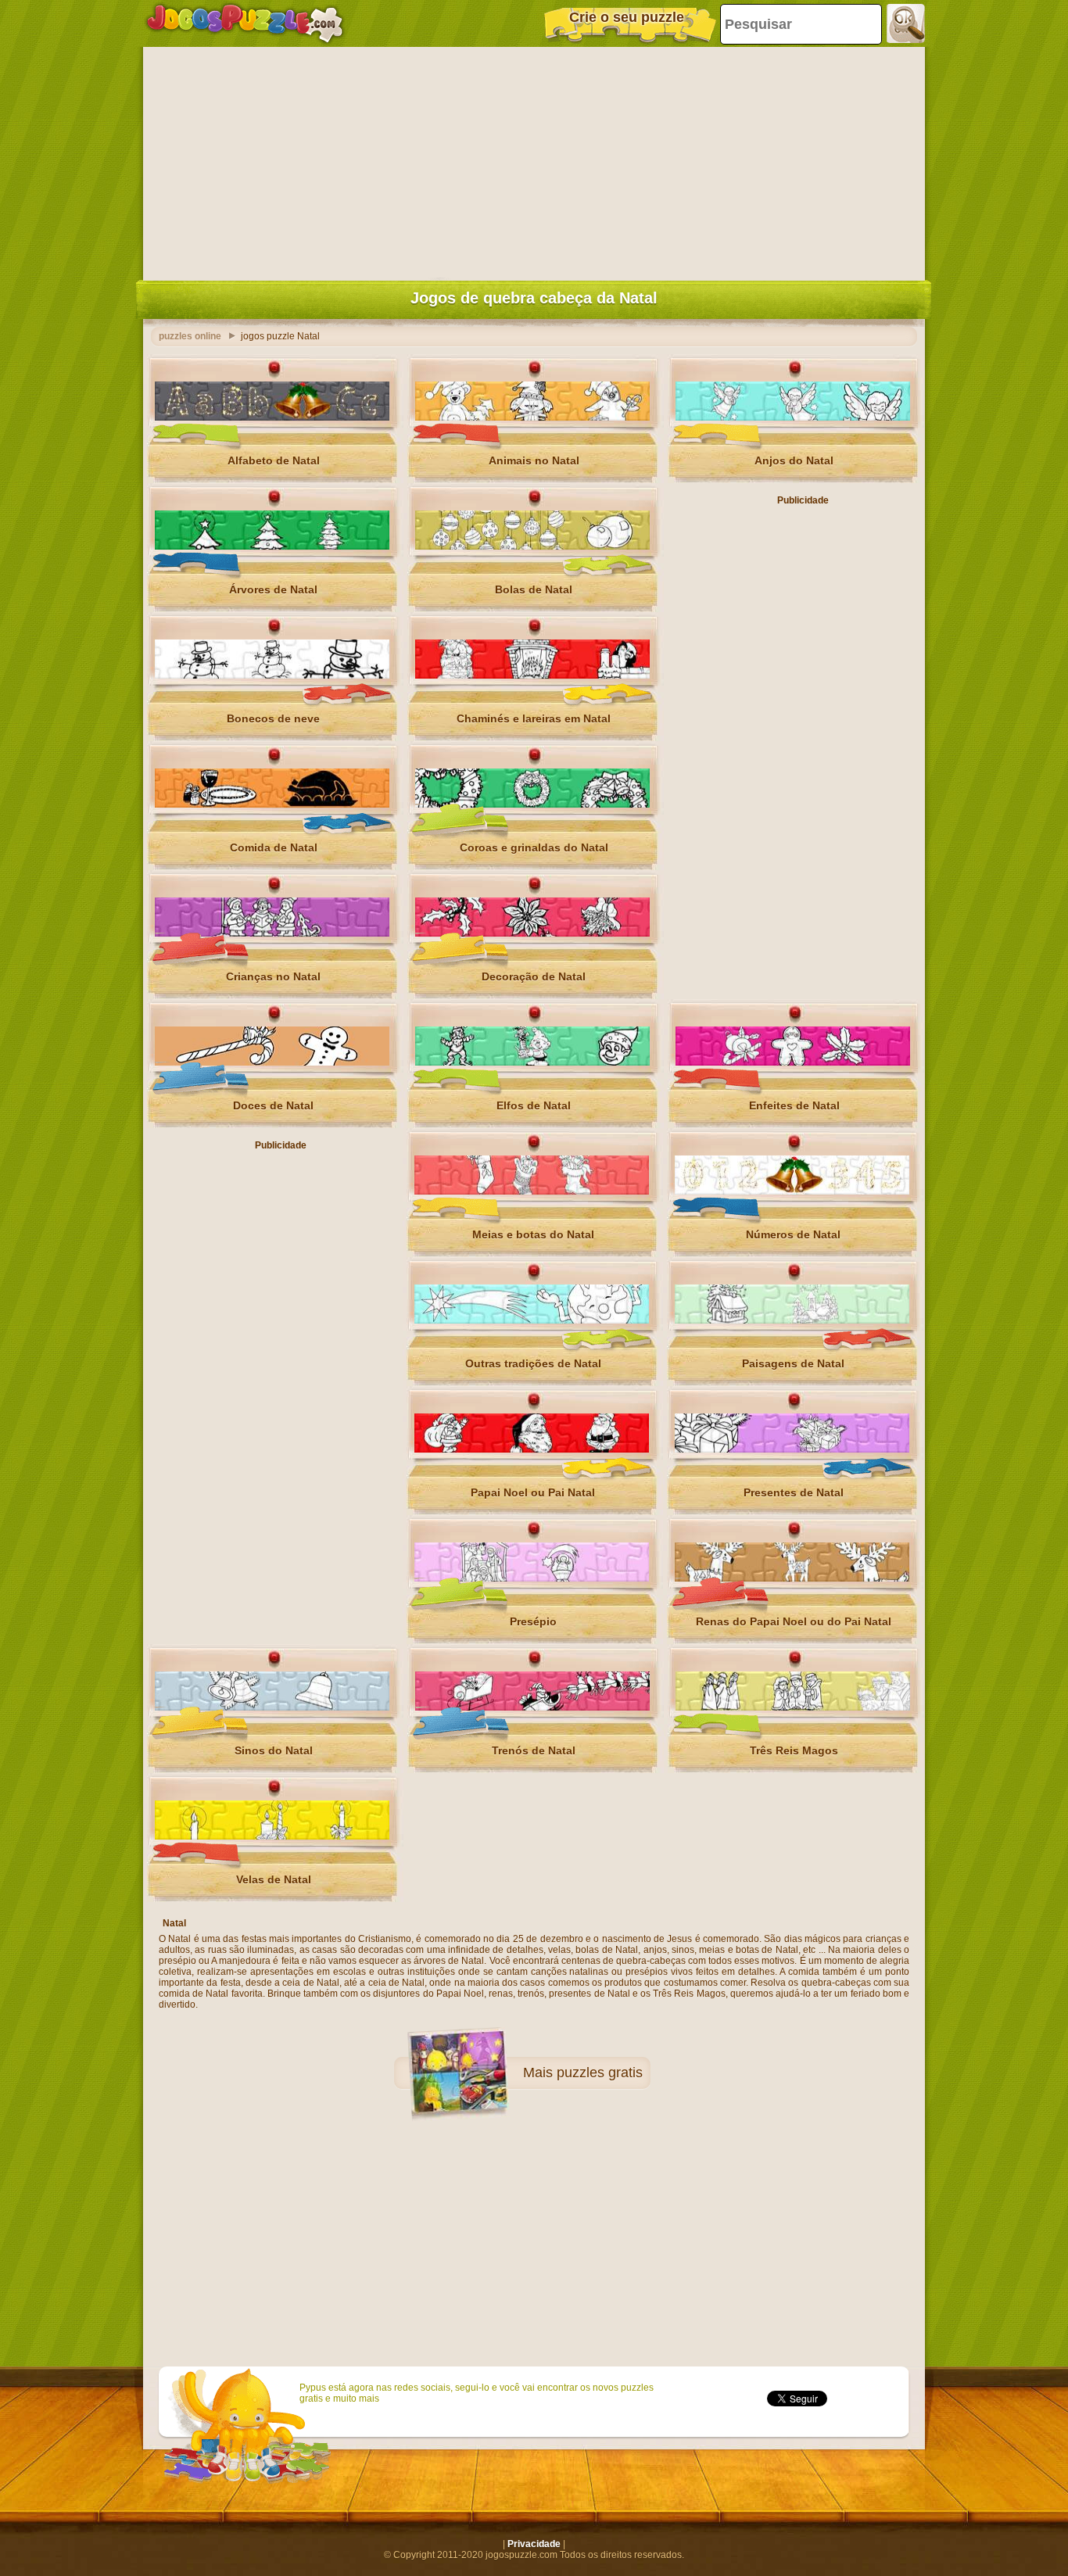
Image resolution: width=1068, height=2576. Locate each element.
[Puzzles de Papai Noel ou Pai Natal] (532, 1449)
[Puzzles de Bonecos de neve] (272, 675)
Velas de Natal (274, 1879)
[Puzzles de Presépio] (532, 1578)
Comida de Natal (274, 847)
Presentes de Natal (794, 1492)
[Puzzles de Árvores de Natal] (272, 546)
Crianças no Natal (273, 976)
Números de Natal (793, 1234)
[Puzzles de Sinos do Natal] (272, 1707)
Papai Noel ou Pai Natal (533, 1492)
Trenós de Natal (534, 1750)
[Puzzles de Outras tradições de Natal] (532, 1320)
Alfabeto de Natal (274, 460)
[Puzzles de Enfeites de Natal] (793, 1062)
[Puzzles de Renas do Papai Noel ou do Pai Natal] (792, 1578)
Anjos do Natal (794, 460)
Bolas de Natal (534, 589)
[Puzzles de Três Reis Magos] (793, 1707)
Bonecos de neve (273, 718)
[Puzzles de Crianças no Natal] (272, 933)
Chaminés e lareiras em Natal (534, 718)
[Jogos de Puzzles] (245, 23)
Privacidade (534, 2544)
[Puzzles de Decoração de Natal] (532, 933)
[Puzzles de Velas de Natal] (272, 1836)
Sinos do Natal (274, 1750)
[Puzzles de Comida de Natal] (272, 804)
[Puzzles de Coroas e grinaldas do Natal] (532, 804)
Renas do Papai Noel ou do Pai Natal (794, 1621)
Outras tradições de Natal (533, 1363)
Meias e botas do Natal (533, 1234)
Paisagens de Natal (793, 1363)
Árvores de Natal (273, 589)
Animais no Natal (534, 460)
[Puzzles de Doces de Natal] (272, 1062)
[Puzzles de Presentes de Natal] (792, 1449)
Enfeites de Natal (794, 1105)
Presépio (533, 1621)
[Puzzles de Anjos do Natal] (793, 417)
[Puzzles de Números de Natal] (792, 1191)
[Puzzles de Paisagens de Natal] (792, 1320)
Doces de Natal (273, 1105)
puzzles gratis (600, 2073)
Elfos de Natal (534, 1105)
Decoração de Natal (534, 976)
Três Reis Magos (794, 1750)
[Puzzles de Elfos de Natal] (532, 1062)
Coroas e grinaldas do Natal (534, 847)
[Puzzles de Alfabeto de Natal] (272, 417)
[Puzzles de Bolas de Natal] (532, 546)
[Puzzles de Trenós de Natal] (532, 1707)
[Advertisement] (534, 160)
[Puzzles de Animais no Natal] (532, 417)
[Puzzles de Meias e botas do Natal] (532, 1191)
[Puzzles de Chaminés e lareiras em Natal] (532, 675)
